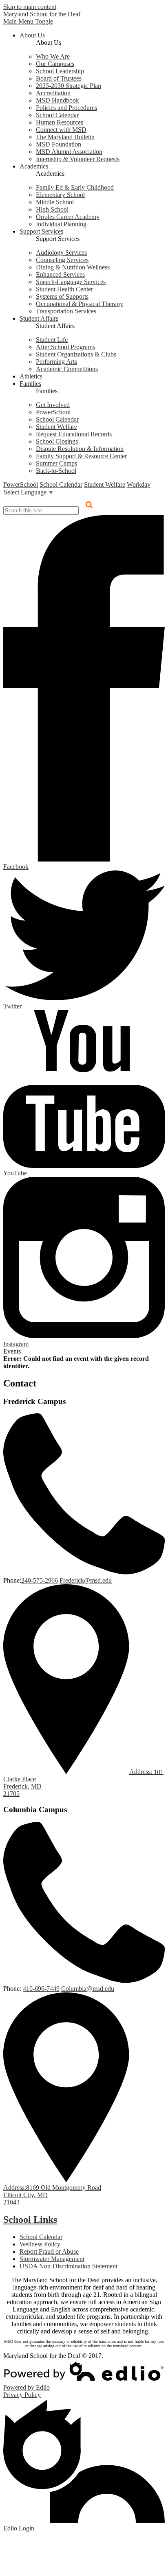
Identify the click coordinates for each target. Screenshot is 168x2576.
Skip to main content (30, 7)
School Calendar (57, 115)
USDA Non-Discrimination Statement (69, 2266)
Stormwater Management (52, 2259)
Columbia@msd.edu (88, 1989)
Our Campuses (55, 64)
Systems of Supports (62, 296)
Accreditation (53, 93)
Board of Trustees (59, 78)
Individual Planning (61, 224)
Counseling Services (62, 260)
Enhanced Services (60, 274)
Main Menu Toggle (28, 21)
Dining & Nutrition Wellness (73, 267)
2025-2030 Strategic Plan (69, 86)
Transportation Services (66, 311)
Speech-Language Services (71, 282)
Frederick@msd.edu (86, 1580)
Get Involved (53, 405)
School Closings (57, 441)
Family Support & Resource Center (81, 456)
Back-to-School (56, 471)
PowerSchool (53, 412)
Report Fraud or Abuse (49, 2251)
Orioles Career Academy (68, 217)
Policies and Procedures (66, 108)
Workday (139, 484)
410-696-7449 (41, 1989)
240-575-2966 (40, 1580)
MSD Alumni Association (69, 152)
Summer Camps (56, 463)
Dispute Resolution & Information (80, 449)
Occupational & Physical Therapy (80, 304)
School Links (30, 2220)
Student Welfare (56, 427)
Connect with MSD (61, 130)
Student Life (52, 340)
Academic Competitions (67, 369)
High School (52, 209)
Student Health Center (64, 289)
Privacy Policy (22, 2395)
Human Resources (60, 122)
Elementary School (60, 195)
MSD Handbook (57, 100)
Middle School (55, 202)
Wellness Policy (40, 2244)
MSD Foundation (59, 144)
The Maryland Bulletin (65, 137)
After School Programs (65, 347)
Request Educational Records (74, 434)
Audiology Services (61, 253)
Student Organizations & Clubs (76, 354)
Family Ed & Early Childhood (75, 187)
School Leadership (60, 71)
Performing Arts (56, 362)
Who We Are (53, 56)
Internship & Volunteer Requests (78, 159)
